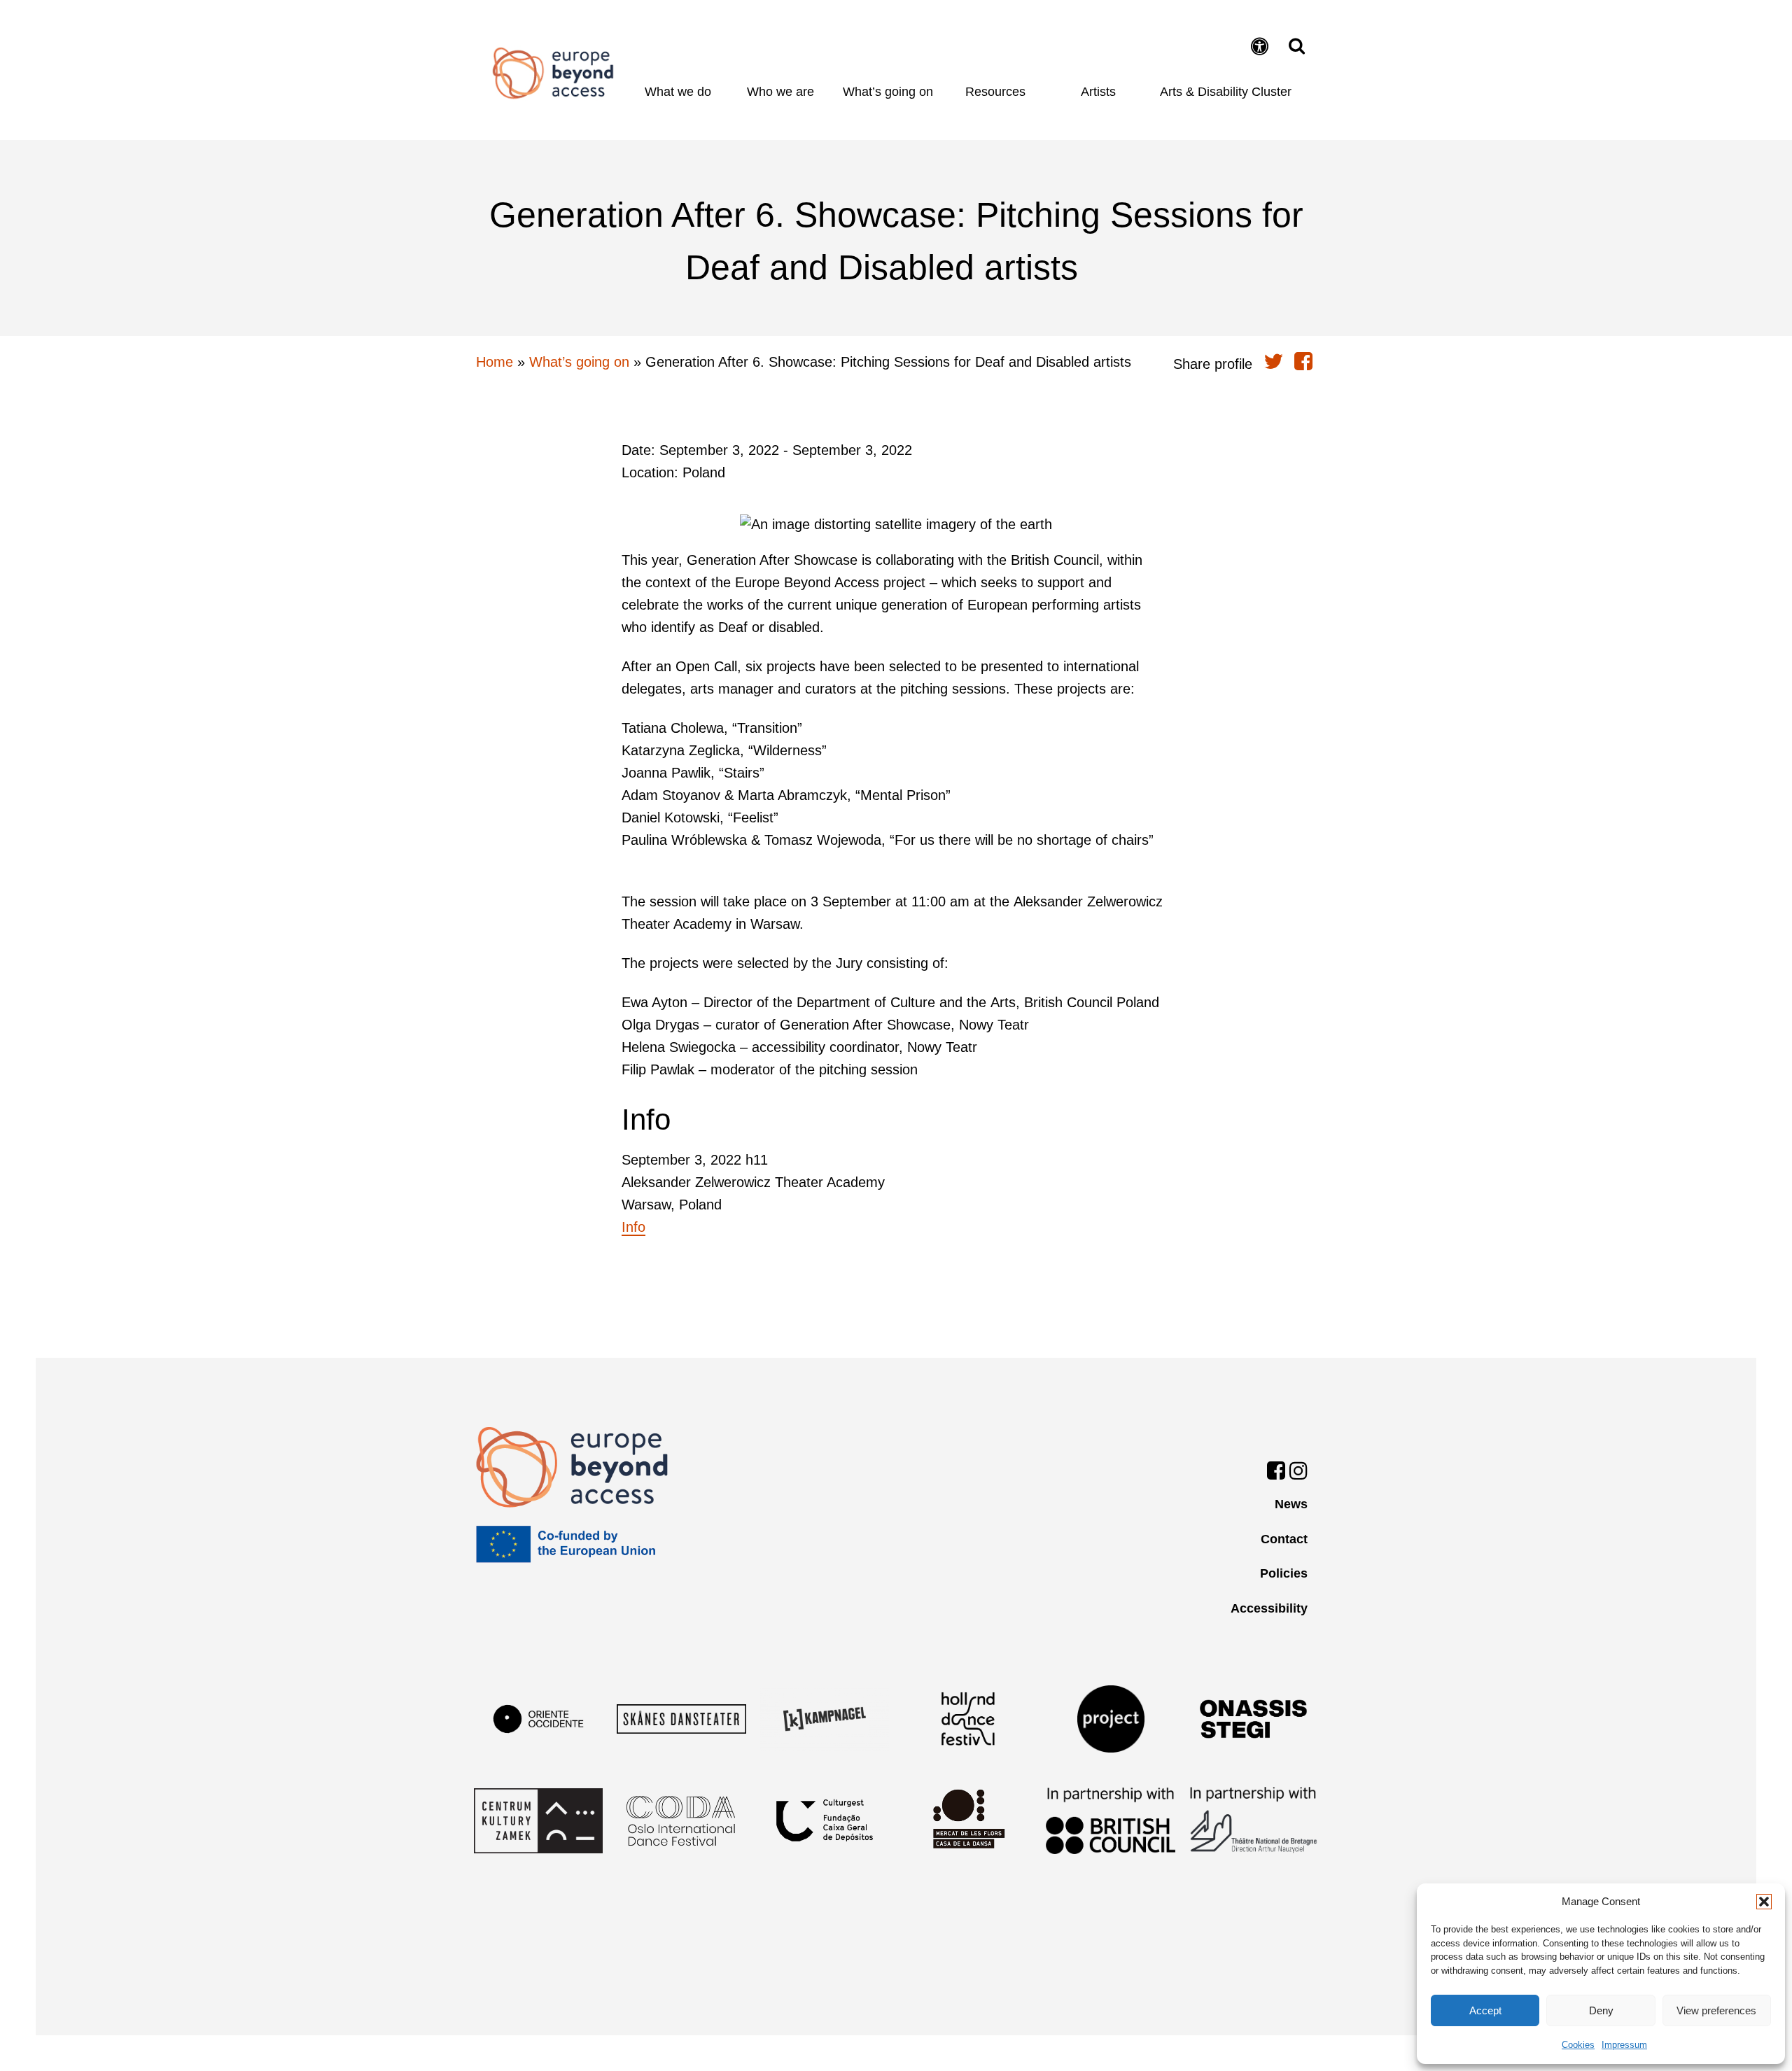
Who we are (780, 92)
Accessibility (1269, 1608)
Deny (1601, 2010)
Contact (1284, 1539)
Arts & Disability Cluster (1226, 92)
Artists (1098, 92)
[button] (1764, 1902)
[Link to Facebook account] (1276, 1473)
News (1291, 1504)
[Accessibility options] (1262, 48)
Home (553, 73)
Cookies (1578, 2045)
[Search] (1293, 46)
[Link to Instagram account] (1298, 1473)
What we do (678, 92)
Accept (1485, 2010)
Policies (1284, 1573)
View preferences (1716, 2010)
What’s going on (888, 92)
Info (633, 1227)
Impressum (1624, 2045)
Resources (995, 92)
